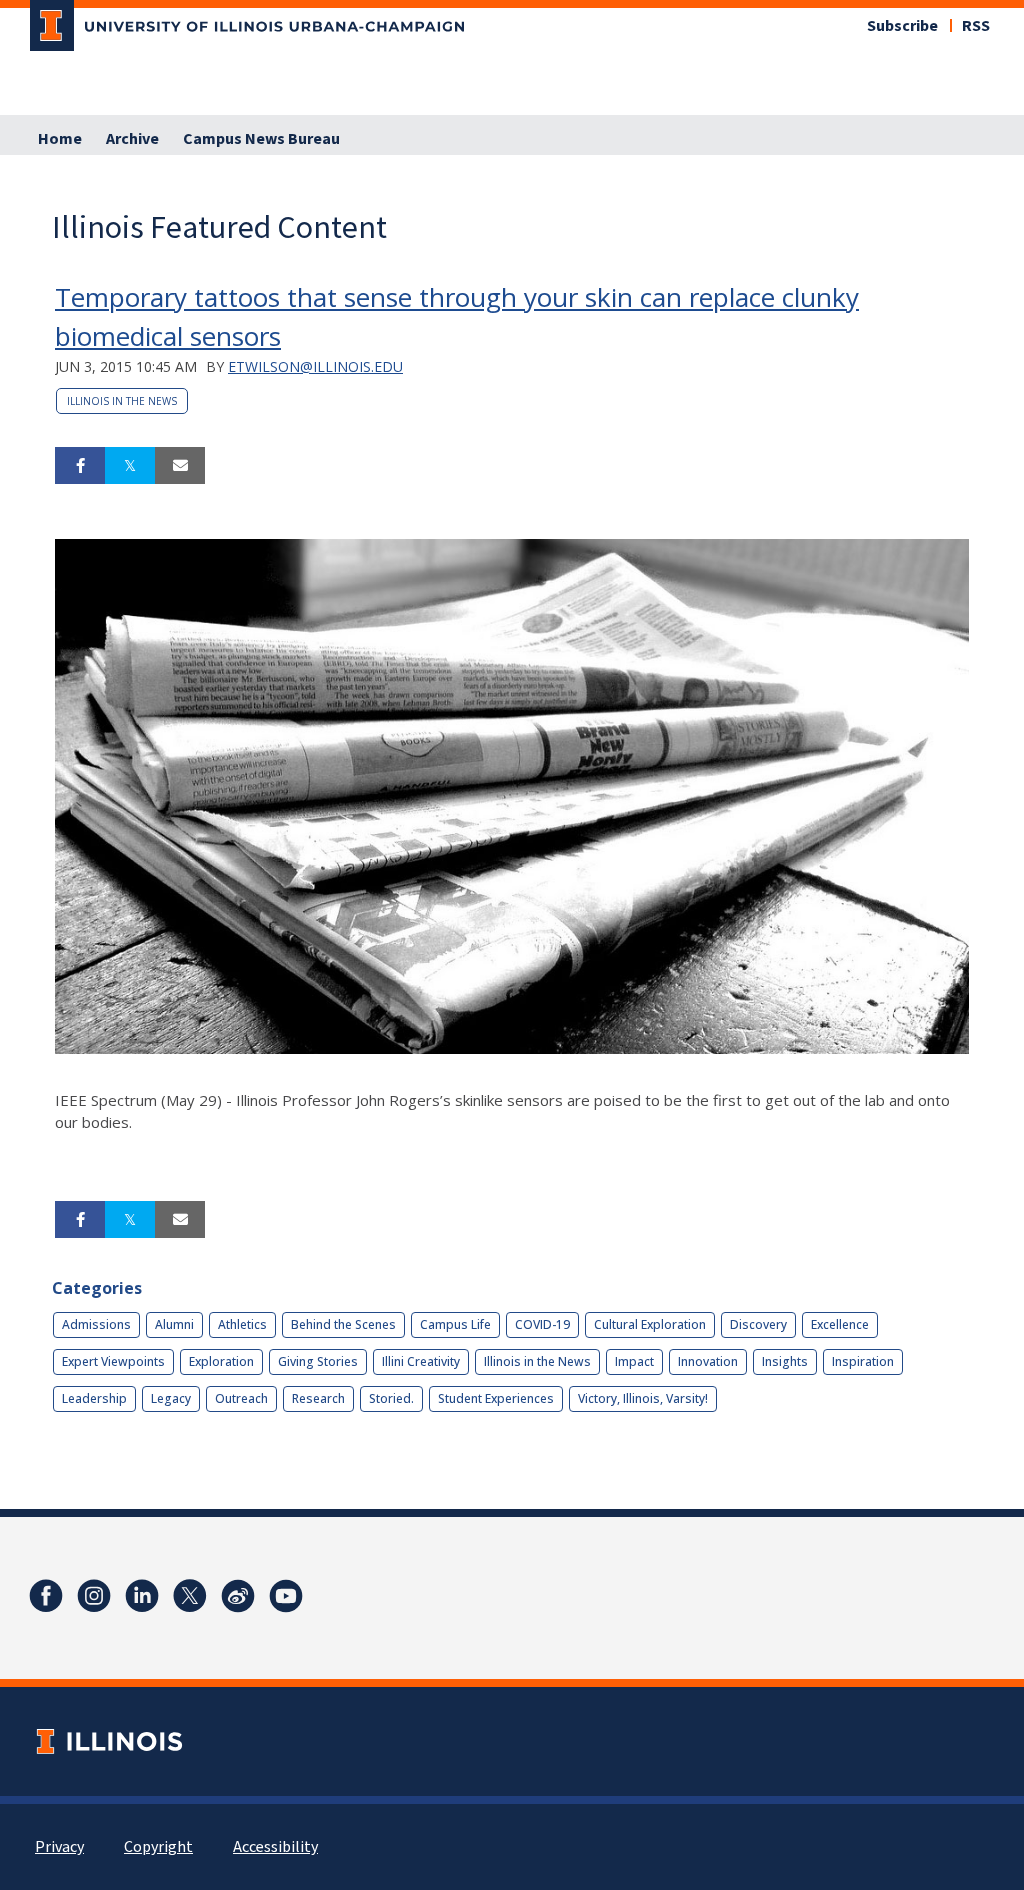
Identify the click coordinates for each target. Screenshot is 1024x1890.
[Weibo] (238, 1596)
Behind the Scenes (343, 1324)
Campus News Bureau (261, 139)
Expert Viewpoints (113, 1361)
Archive (132, 139)
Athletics (242, 1324)
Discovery (758, 1324)
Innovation (708, 1361)
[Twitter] (190, 1596)
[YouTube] (286, 1596)
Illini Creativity (421, 1361)
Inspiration (863, 1361)
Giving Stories (318, 1361)
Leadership (94, 1398)
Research (318, 1398)
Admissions (96, 1324)
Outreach (241, 1398)
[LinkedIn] (142, 1596)
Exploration (221, 1361)
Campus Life (455, 1324)
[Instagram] (94, 1596)
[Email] (180, 466)
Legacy (171, 1398)
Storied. (391, 1398)
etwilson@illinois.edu (315, 366)
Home (60, 139)
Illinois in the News (122, 401)
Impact (634, 1361)
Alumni (174, 1324)
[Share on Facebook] (80, 466)
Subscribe (902, 26)
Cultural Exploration (650, 1324)
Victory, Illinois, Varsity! (643, 1398)
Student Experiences (496, 1398)
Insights (785, 1361)
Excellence (840, 1324)
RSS (976, 26)
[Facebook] (46, 1596)
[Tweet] (130, 466)
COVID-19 (542, 1324)
